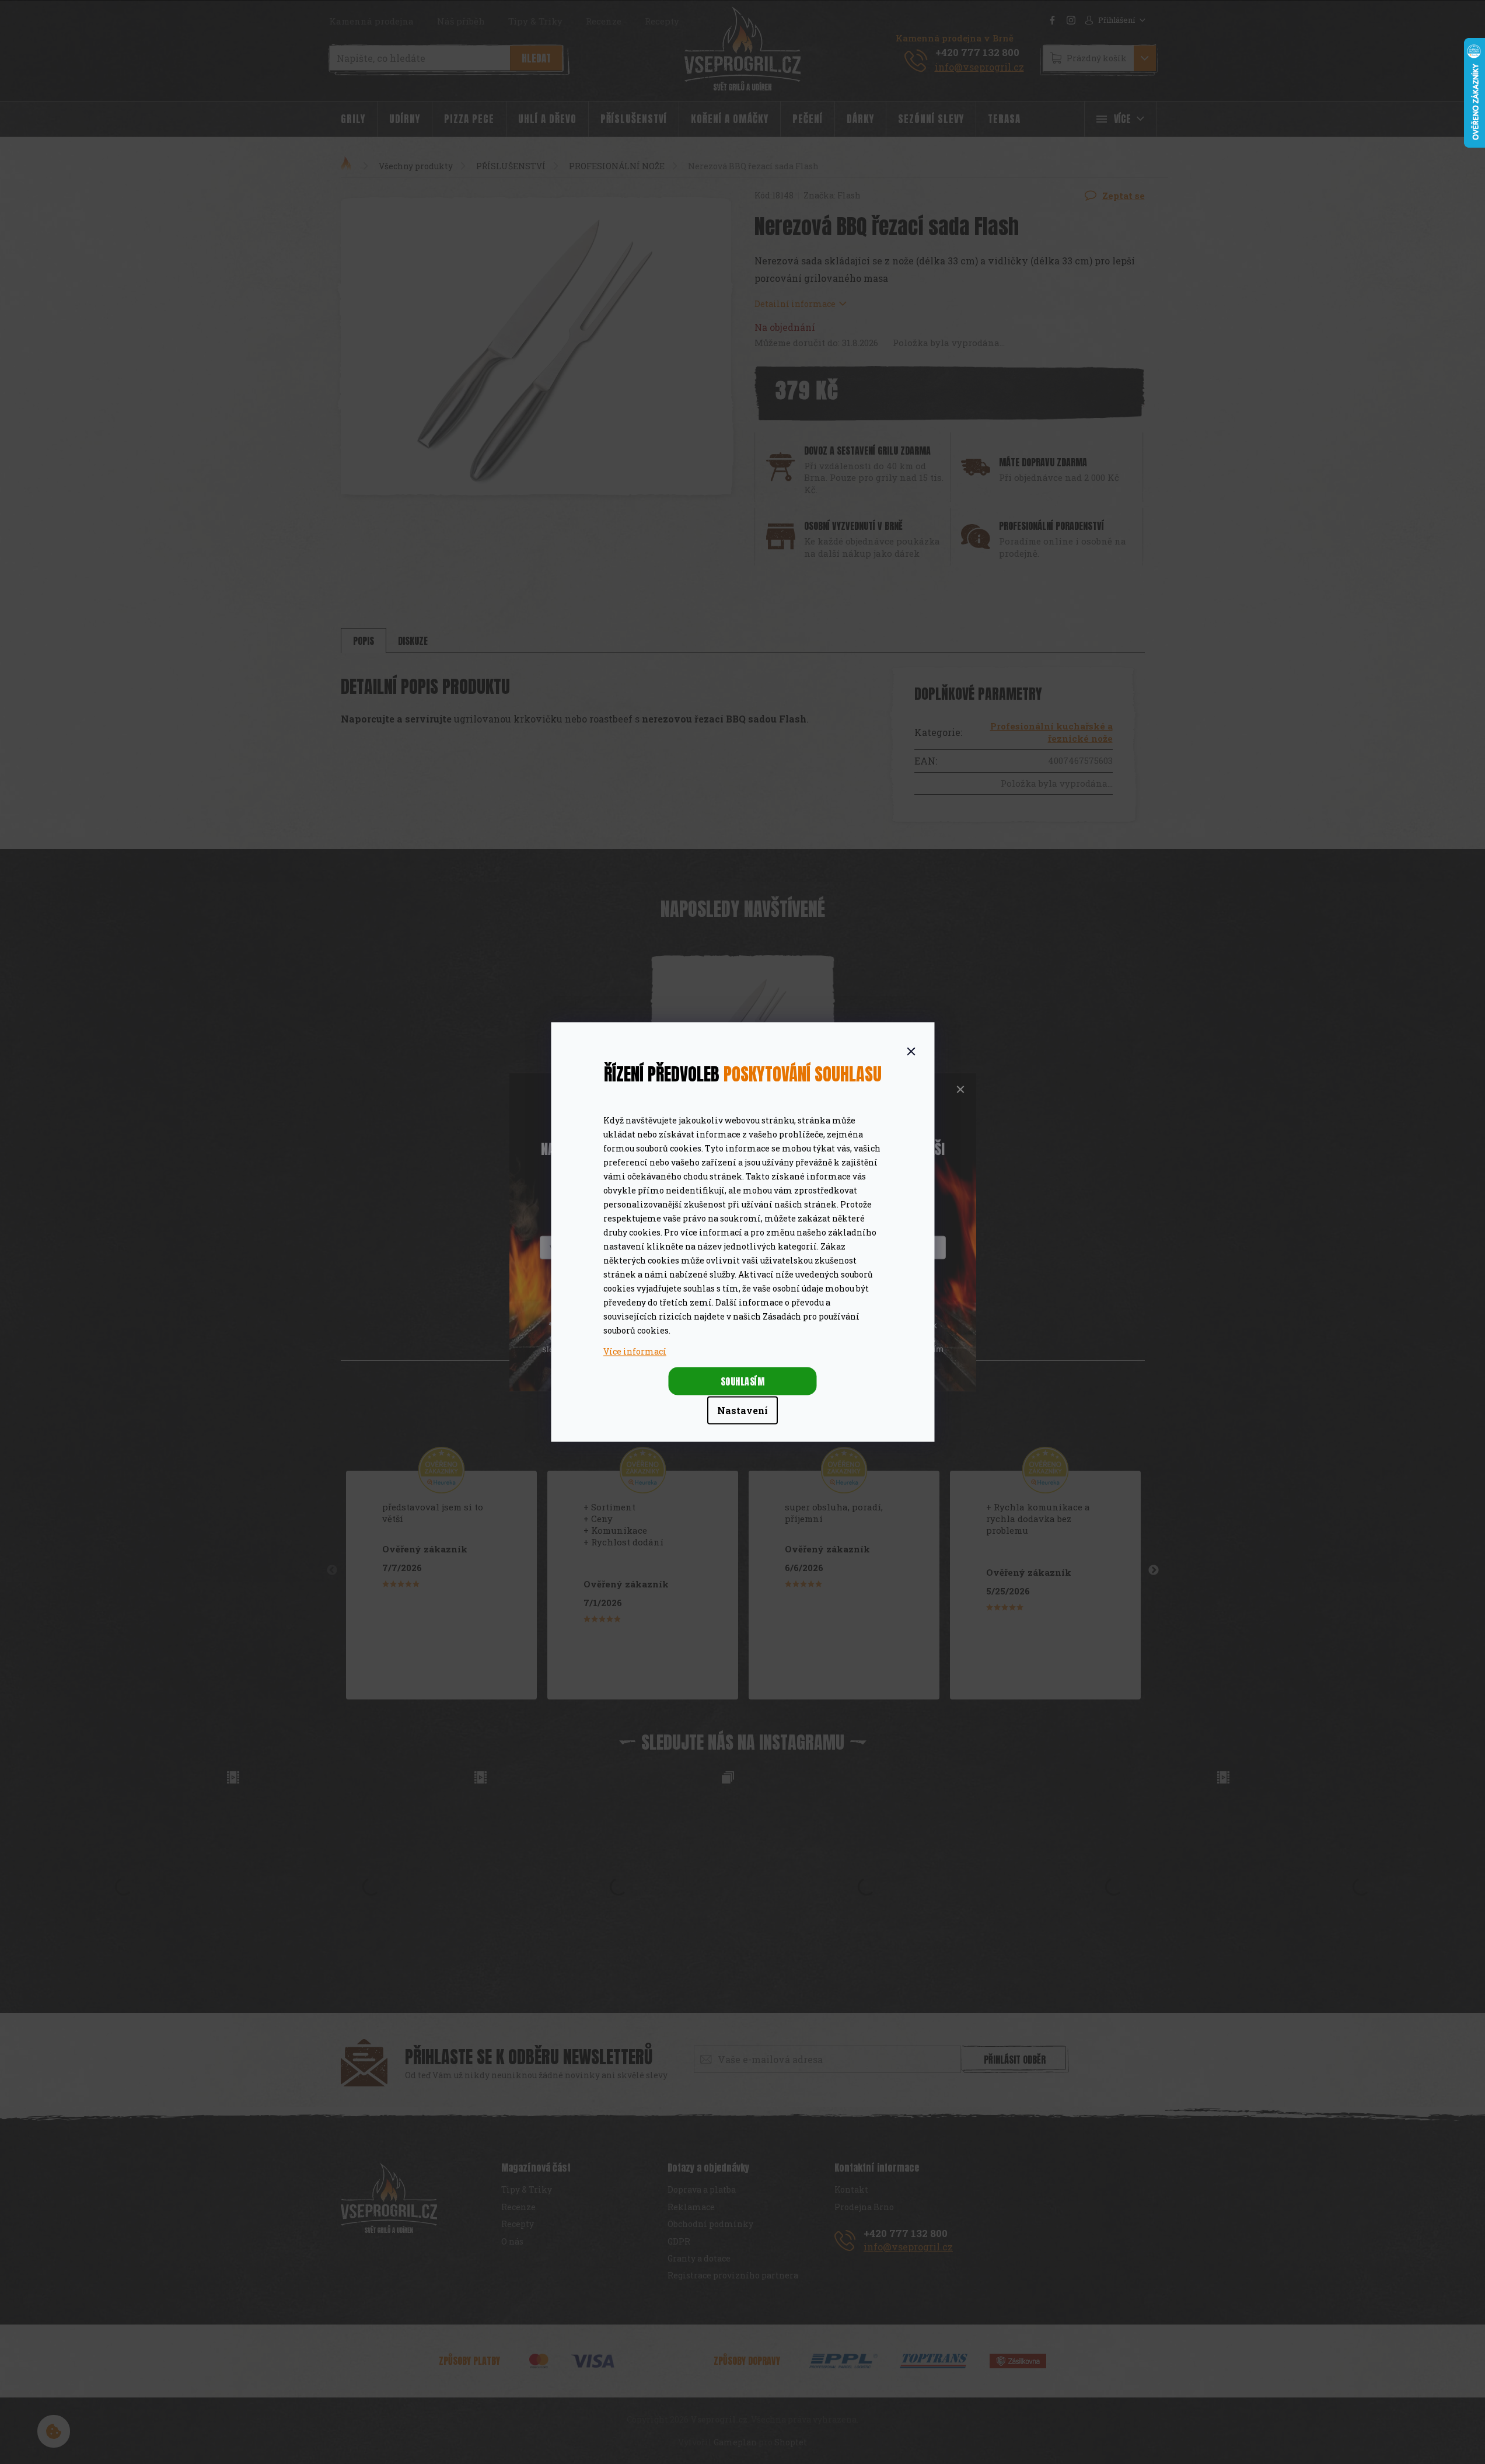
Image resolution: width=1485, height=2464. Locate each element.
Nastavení (742, 1410)
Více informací (635, 1351)
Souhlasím (743, 1381)
